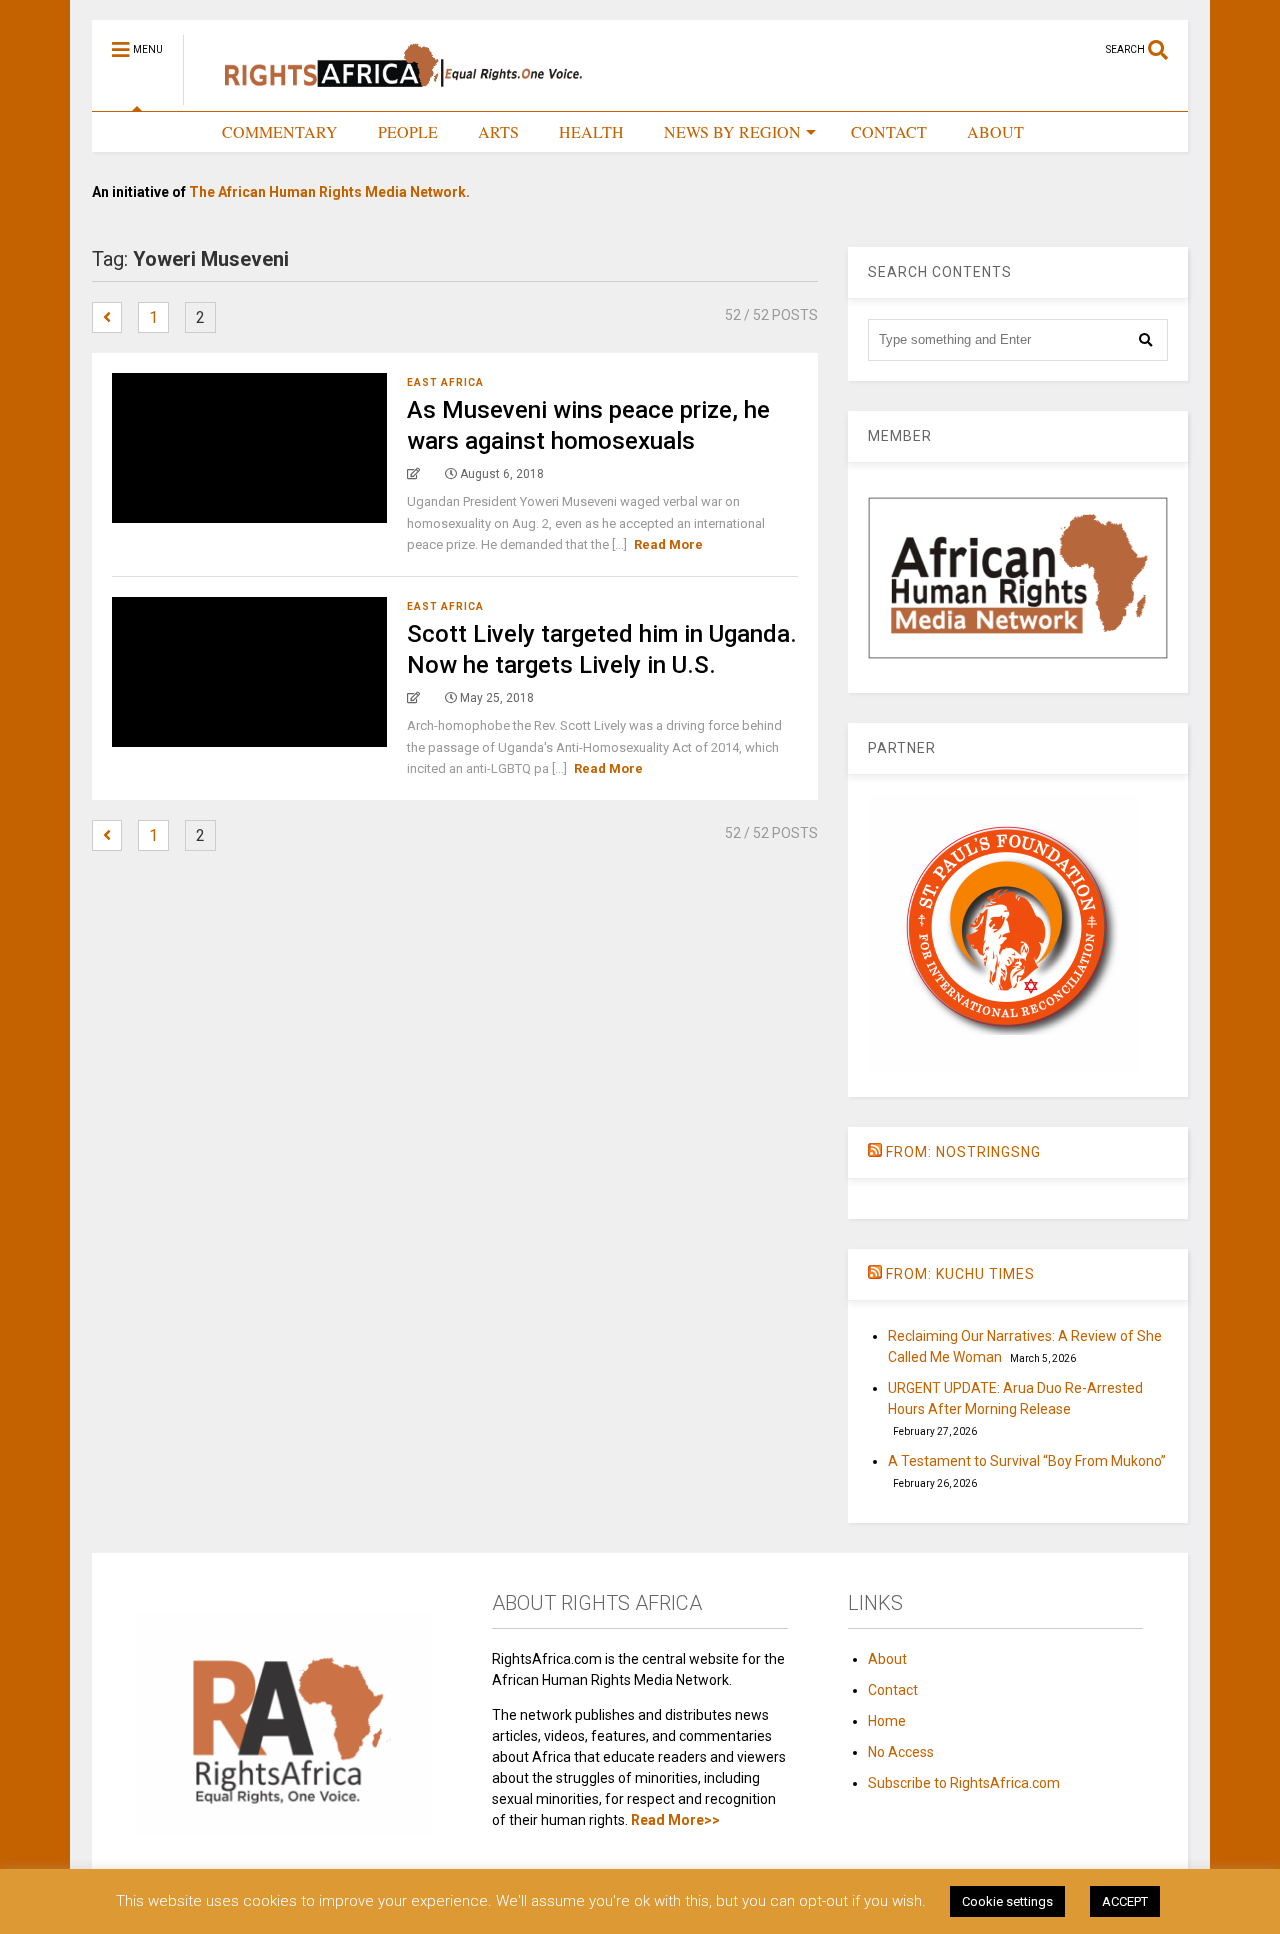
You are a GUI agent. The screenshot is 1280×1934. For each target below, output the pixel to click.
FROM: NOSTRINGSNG (963, 1152)
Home (887, 1721)
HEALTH (591, 131)
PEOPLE (408, 131)
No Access (901, 1752)
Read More (668, 544)
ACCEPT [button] (1125, 1901)
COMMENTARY (280, 131)
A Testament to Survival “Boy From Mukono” (1027, 1461)
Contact (893, 1690)
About (887, 1659)
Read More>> (675, 1820)
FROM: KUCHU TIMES (960, 1274)
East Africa (445, 382)
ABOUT (995, 131)
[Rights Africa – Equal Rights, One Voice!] (393, 96)
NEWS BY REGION (732, 131)
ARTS (498, 131)
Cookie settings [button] (1007, 1901)
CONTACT (889, 131)
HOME (158, 131)
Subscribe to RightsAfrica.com (964, 1783)
